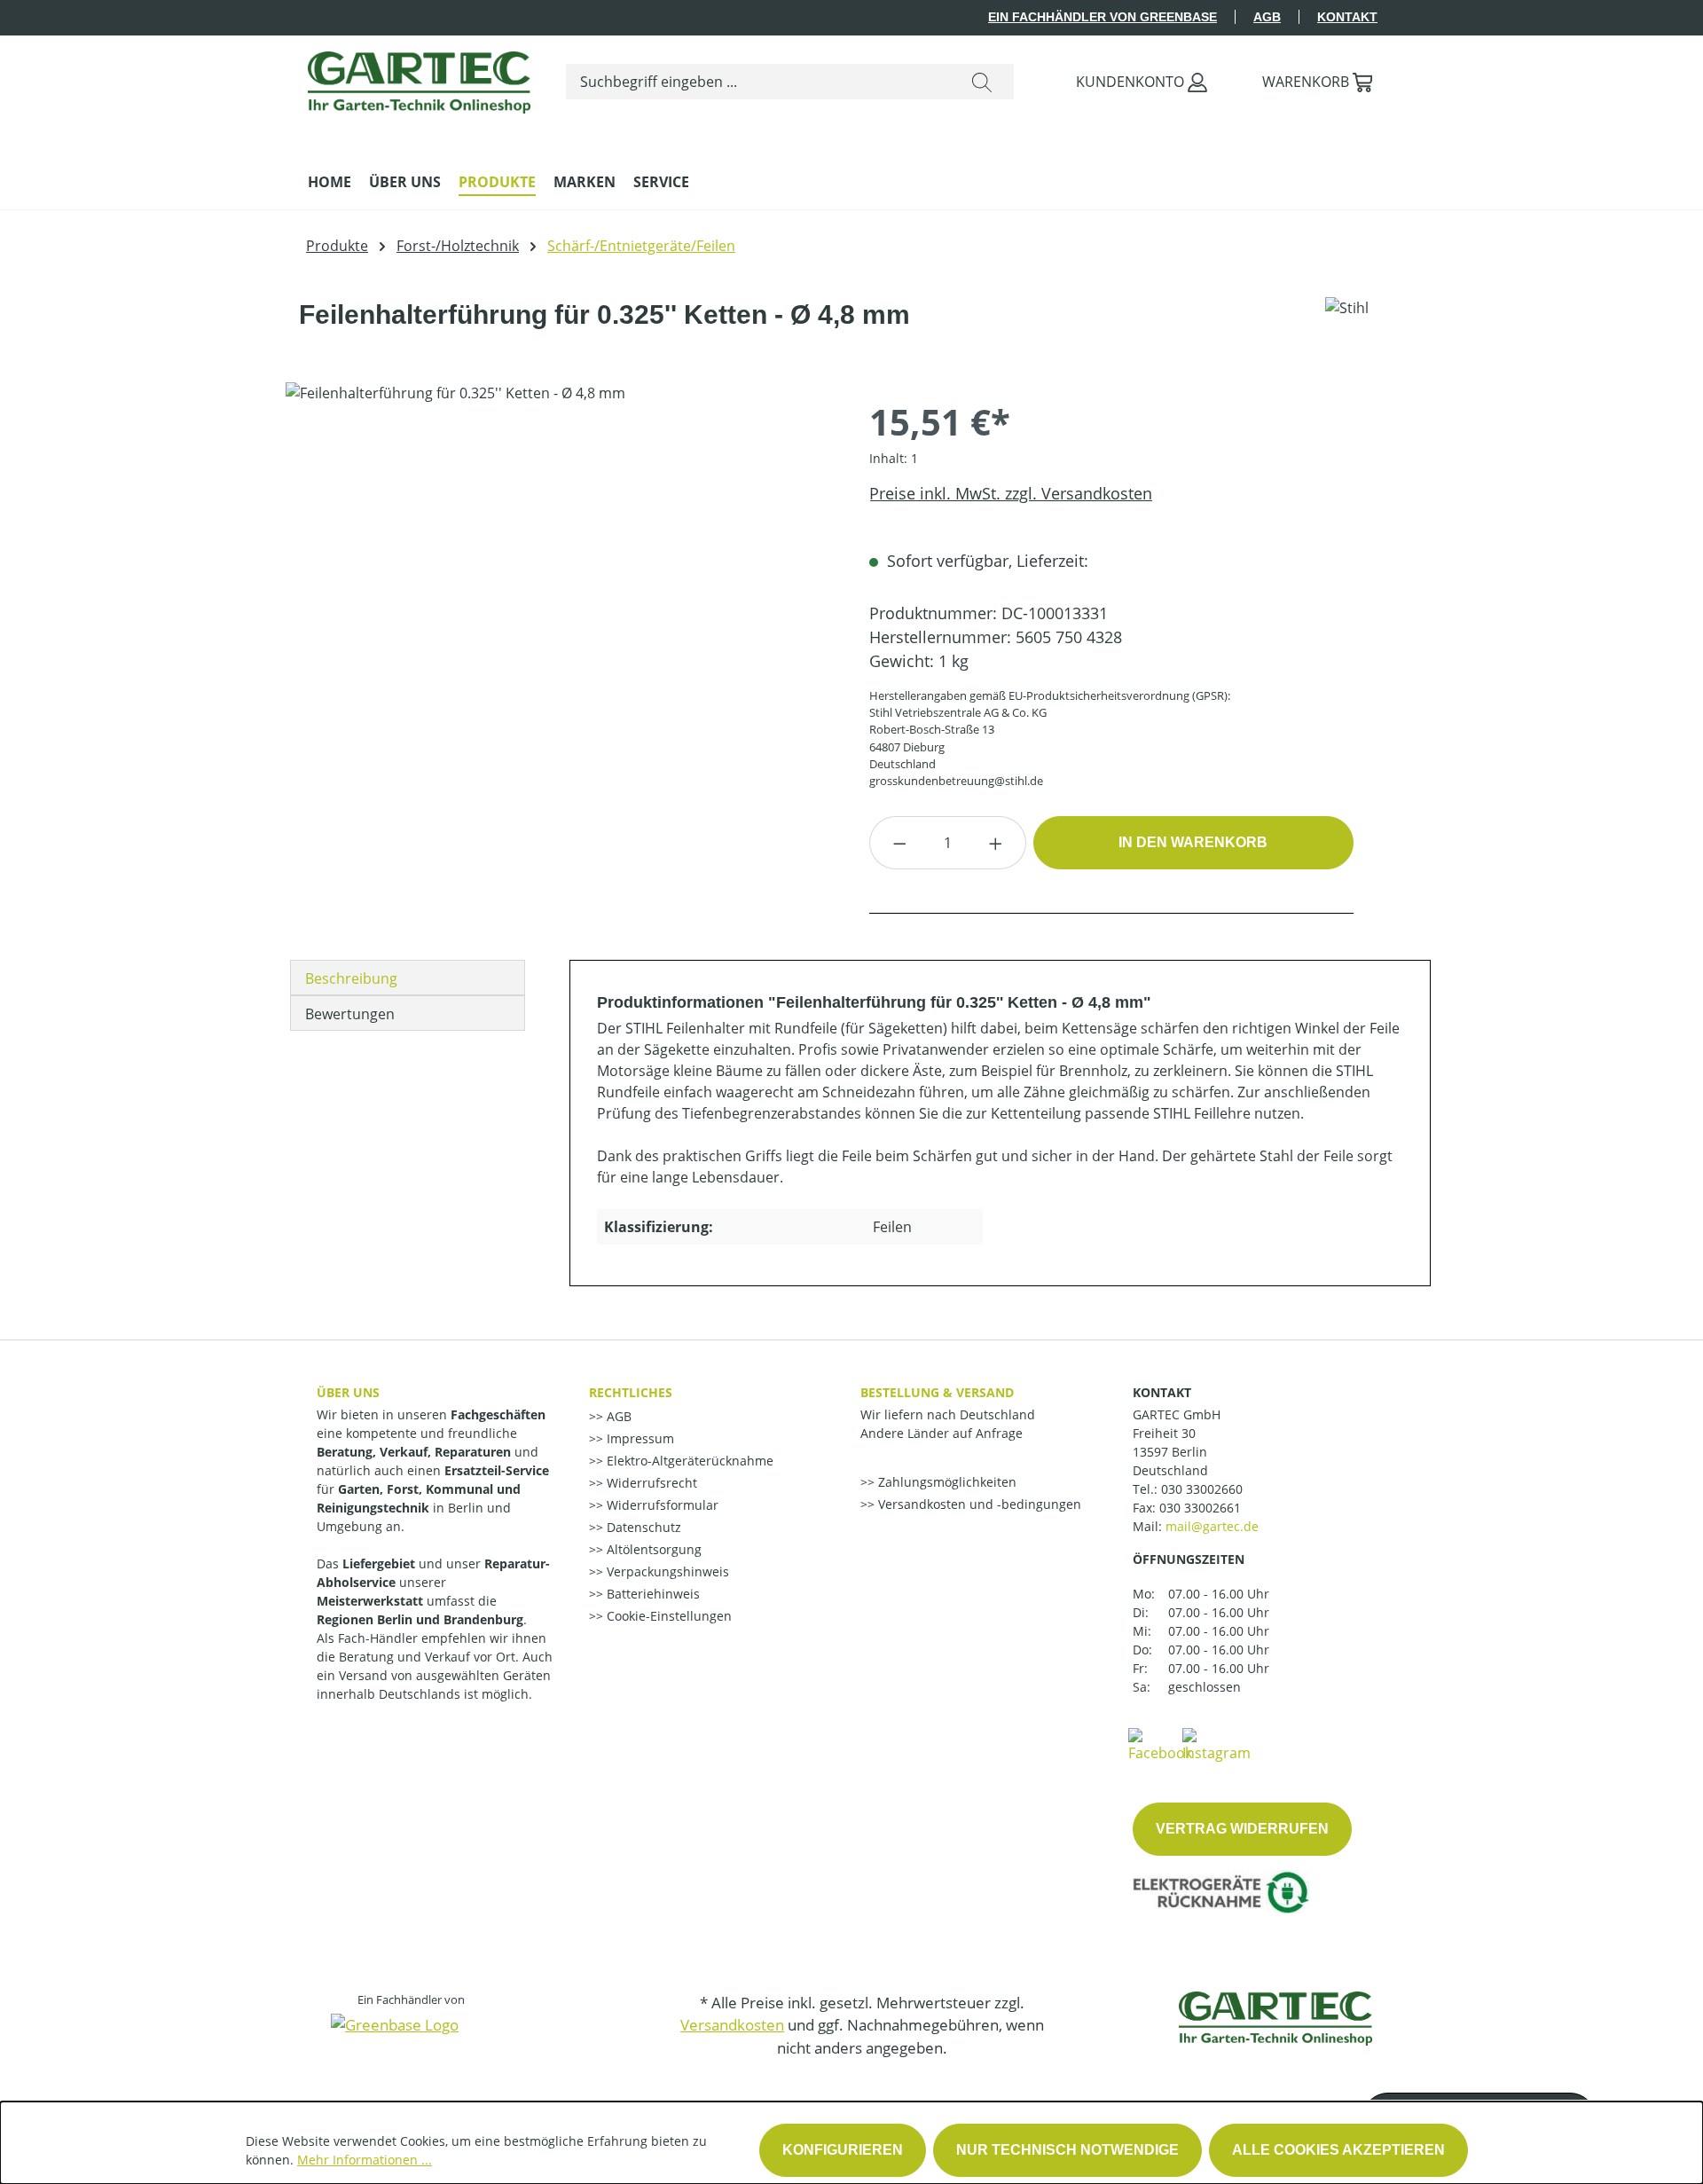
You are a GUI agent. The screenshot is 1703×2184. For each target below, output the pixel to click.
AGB (1267, 17)
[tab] (408, 978)
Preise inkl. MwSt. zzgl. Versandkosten (1011, 493)
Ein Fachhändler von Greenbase (1103, 17)
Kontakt (1347, 17)
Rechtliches (631, 1392)
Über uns (348, 1392)
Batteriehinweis (651, 1594)
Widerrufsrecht (650, 1483)
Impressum (639, 1438)
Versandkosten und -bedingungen (978, 1504)
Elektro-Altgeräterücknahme (688, 1461)
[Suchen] (982, 82)
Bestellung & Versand (937, 1392)
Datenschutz (642, 1527)
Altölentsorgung (652, 1549)
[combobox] (758, 82)
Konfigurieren (843, 2150)
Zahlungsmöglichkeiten (946, 1482)
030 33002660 (1202, 1489)
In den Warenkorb (1193, 842)
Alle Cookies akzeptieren (1338, 2150)
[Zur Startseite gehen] (419, 78)
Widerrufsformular (661, 1505)
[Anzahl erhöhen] (996, 843)
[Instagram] (1216, 1744)
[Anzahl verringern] (899, 843)
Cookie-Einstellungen (667, 1616)
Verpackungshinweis (666, 1571)
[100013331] (559, 573)
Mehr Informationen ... (365, 2160)
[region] (560, 573)
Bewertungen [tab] (350, 1014)
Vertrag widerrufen (1242, 1829)
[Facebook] (1160, 1744)
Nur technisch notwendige (1067, 2150)
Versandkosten (732, 2025)
